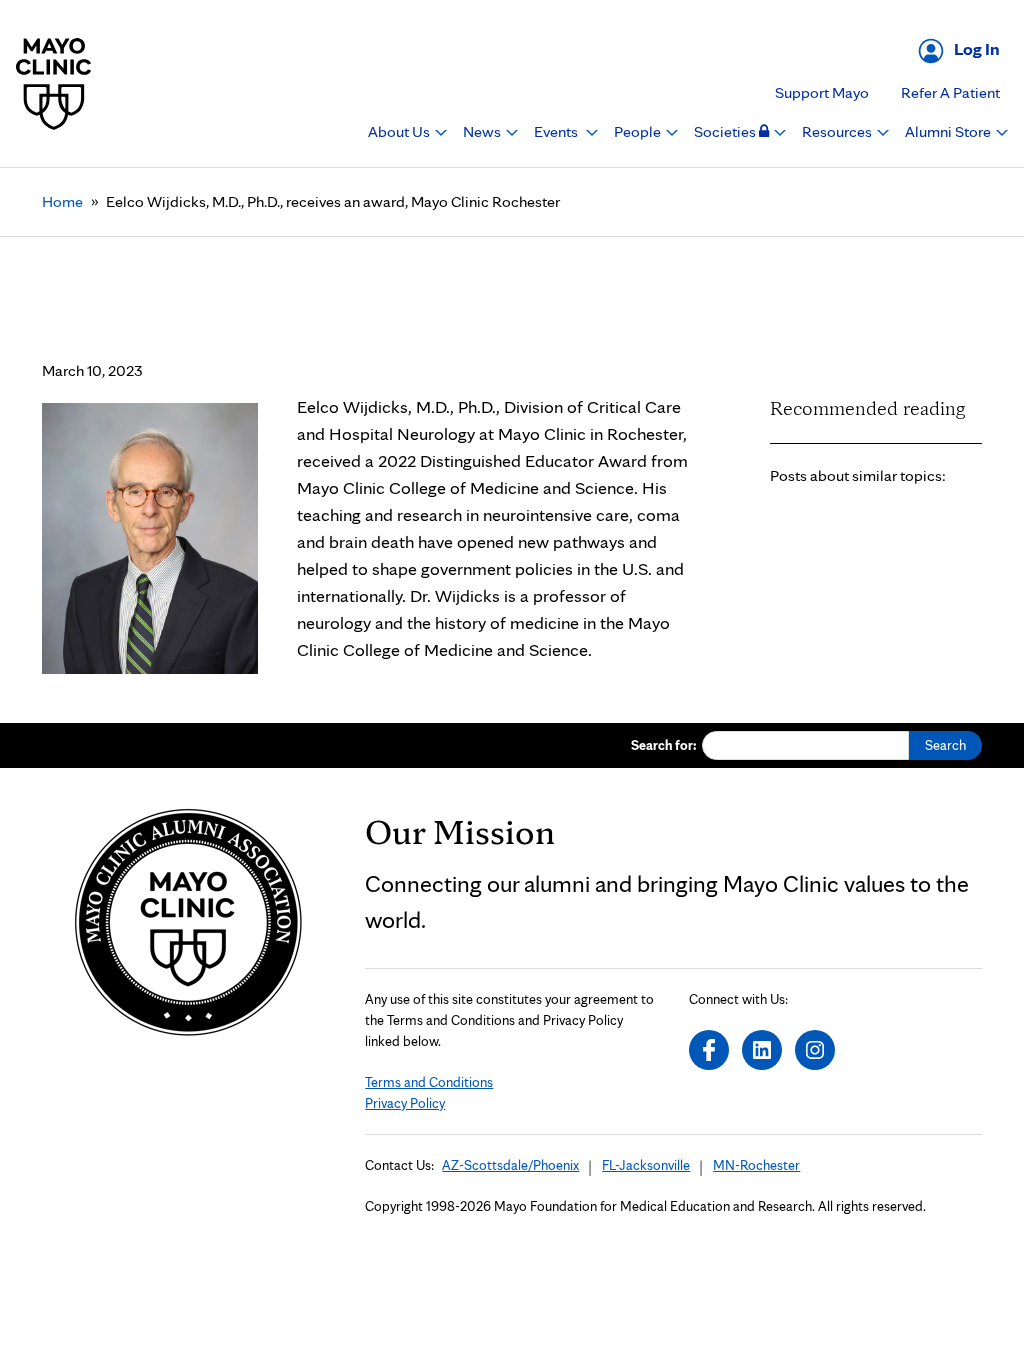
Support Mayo (822, 92)
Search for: (664, 745)
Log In (977, 48)
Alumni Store (949, 131)
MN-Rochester (756, 1165)
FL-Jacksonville (646, 1165)
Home (62, 201)
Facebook (709, 1050)
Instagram (815, 1050)
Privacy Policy (405, 1103)
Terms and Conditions (429, 1082)
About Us (400, 131)
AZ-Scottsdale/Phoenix (510, 1165)
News (483, 131)
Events (557, 131)
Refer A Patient (950, 92)
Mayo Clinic (54, 83)
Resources (838, 131)
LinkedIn (762, 1050)
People (639, 131)
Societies (726, 131)
